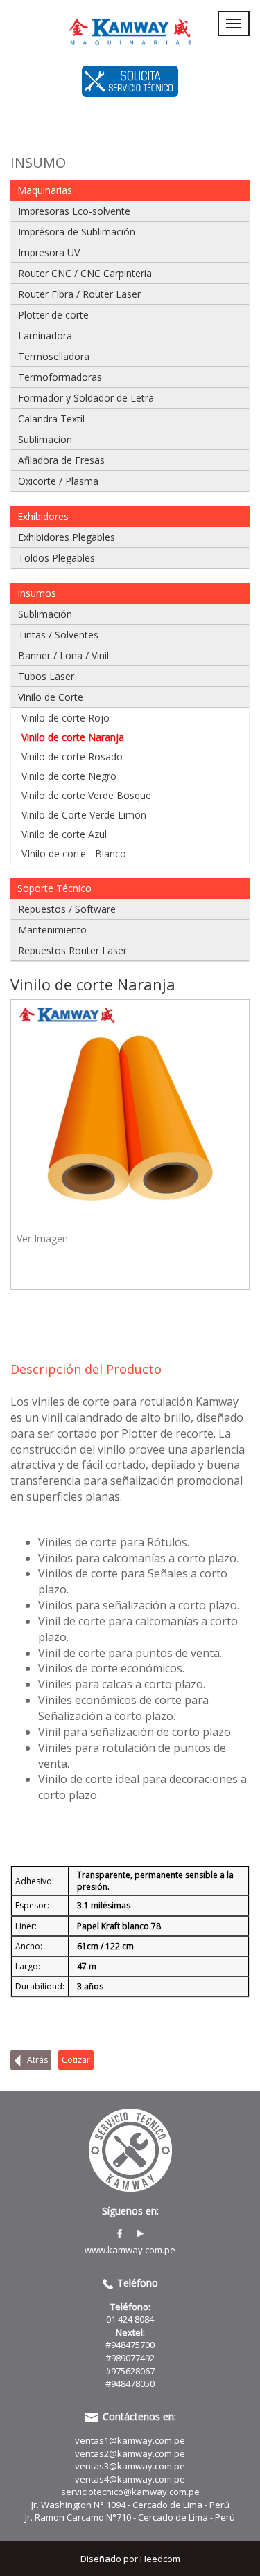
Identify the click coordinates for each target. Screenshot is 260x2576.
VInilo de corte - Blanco (74, 853)
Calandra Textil (51, 419)
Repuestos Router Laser (72, 950)
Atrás (36, 2060)
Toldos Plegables (57, 558)
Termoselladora (54, 356)
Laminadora (45, 336)
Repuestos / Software (67, 909)
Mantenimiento (52, 930)
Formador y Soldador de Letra (86, 398)
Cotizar (76, 2060)
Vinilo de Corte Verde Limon (84, 815)
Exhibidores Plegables (67, 537)
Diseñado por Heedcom (130, 2559)
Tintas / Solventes (58, 635)
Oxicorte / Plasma (58, 481)
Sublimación (45, 614)
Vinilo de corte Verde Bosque (86, 795)
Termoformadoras (60, 377)
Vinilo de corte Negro (69, 776)
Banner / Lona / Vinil (63, 655)
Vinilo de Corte (51, 697)
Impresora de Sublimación (77, 232)
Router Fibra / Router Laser (79, 294)
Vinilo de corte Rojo (66, 718)
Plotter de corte (53, 315)
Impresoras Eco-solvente (74, 211)
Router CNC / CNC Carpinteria (85, 273)
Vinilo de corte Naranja (73, 737)
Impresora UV (49, 252)
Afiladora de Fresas (61, 460)
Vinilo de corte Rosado (72, 757)
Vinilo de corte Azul (64, 834)
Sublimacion (45, 439)
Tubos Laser (46, 676)
